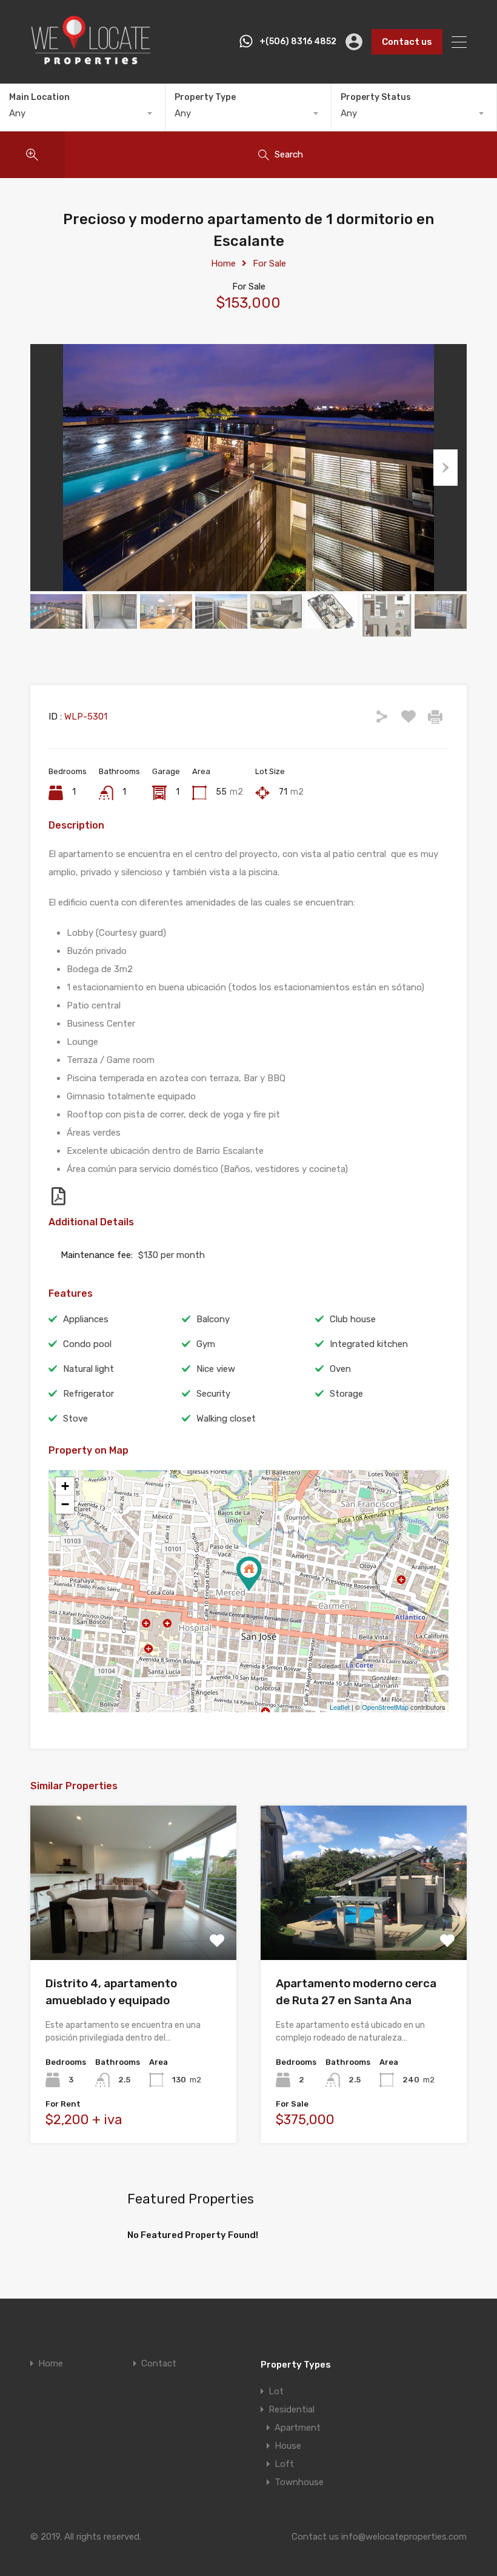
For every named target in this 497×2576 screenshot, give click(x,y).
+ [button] (65, 1486)
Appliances (86, 1319)
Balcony (213, 1319)
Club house (353, 1319)
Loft (284, 2464)
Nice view (216, 1369)
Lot (276, 2391)
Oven (340, 1369)
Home (223, 263)
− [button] (65, 1504)
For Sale (269, 263)
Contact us (407, 42)
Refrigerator (88, 1394)
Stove (75, 1419)
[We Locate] (91, 63)
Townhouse (299, 2482)
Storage (346, 1394)
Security (213, 1394)
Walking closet (226, 1419)
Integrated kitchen (369, 1344)
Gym (206, 1344)
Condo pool (87, 1344)
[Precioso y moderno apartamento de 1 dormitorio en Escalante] (249, 1574)
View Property (134, 1929)
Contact (159, 2364)
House (288, 2446)
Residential (292, 2409)
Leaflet (340, 1707)
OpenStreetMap (385, 1707)
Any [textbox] (17, 113)
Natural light (88, 1369)
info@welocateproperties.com (404, 2537)
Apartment (298, 2428)
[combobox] (82, 113)
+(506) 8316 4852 (298, 42)
